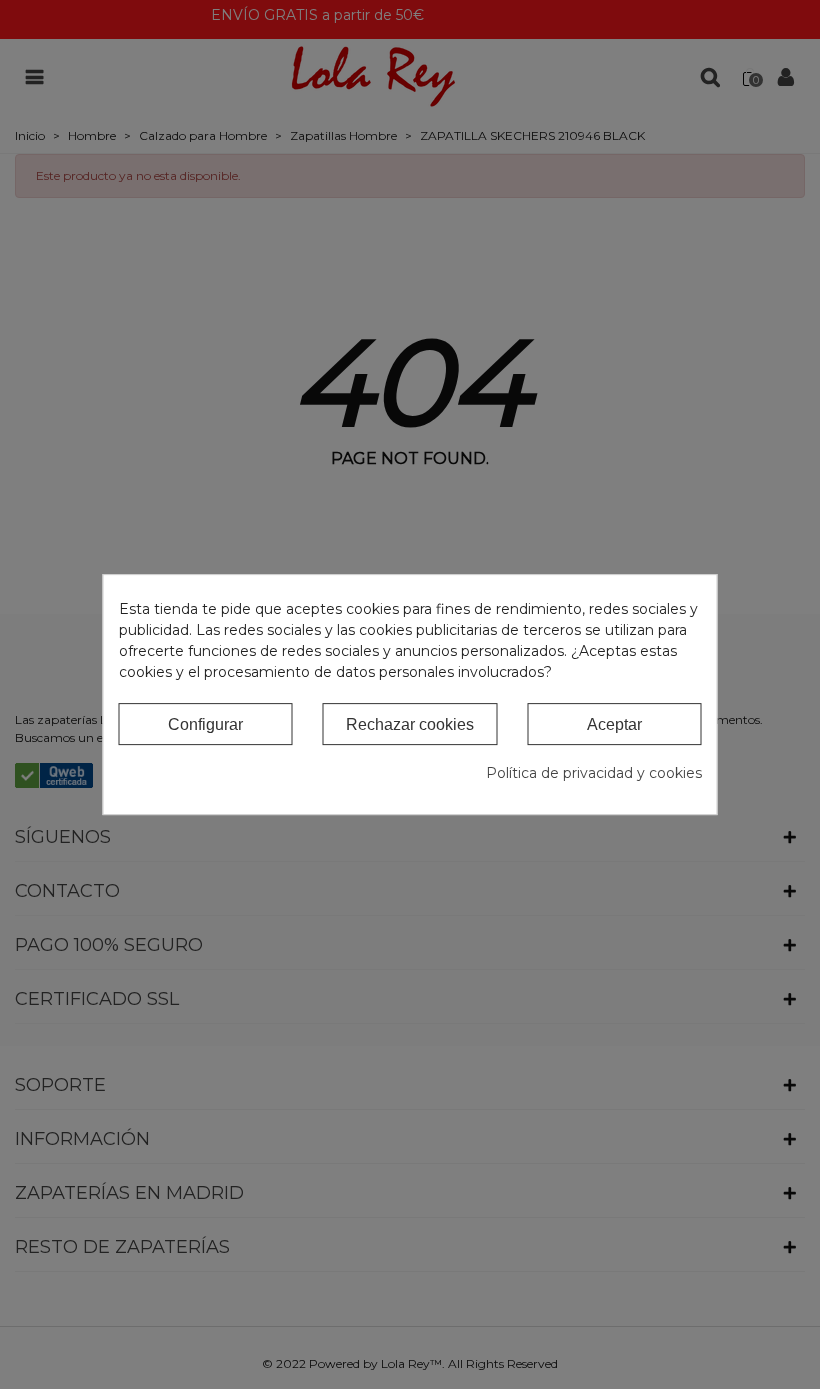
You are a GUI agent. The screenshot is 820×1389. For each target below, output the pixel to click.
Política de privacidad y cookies (594, 773)
